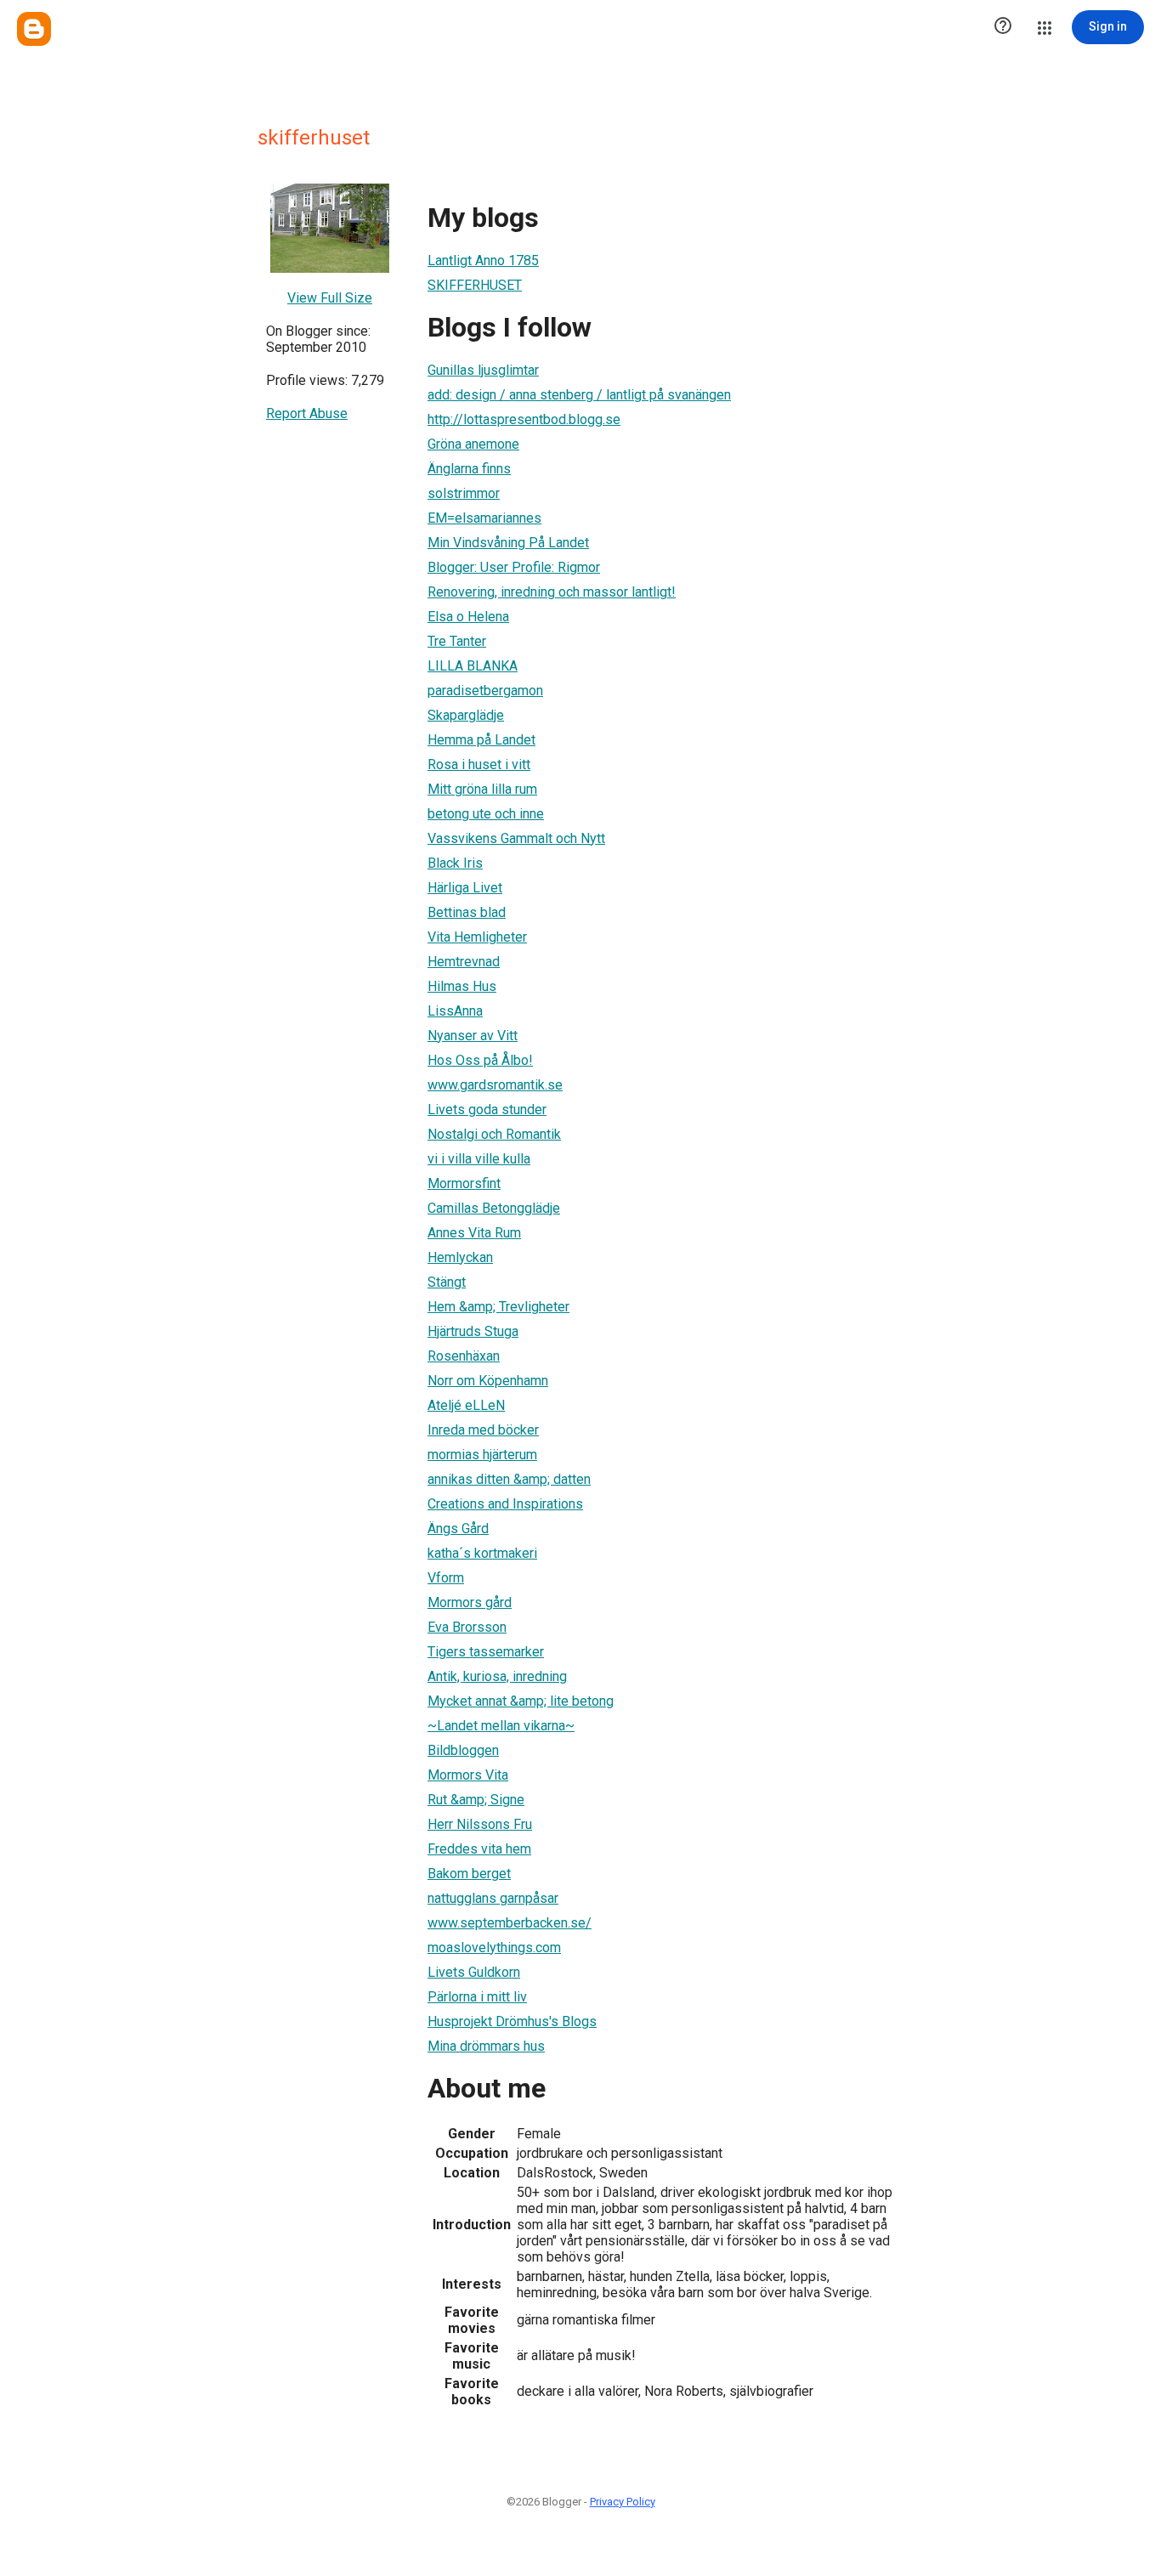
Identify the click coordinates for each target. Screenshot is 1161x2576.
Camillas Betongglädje (494, 1208)
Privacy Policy (623, 2502)
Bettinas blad (467, 912)
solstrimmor (464, 493)
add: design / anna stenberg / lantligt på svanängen (579, 395)
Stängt (447, 1282)
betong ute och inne (486, 814)
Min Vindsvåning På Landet (508, 543)
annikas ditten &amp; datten (509, 1479)
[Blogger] (34, 29)
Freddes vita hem (479, 1849)
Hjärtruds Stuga (473, 1331)
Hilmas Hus (462, 986)
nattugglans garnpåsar (493, 1898)
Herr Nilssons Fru (480, 1824)
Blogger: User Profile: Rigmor (514, 567)
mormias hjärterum (482, 1455)
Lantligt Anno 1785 (483, 260)
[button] (1003, 27)
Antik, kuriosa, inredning (497, 1676)
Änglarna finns (469, 469)
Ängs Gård (458, 1529)
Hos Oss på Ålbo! (480, 1060)
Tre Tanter (457, 641)
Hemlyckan (460, 1257)
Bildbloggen (463, 1750)
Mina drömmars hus (486, 2046)
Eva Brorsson (467, 1627)
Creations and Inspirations (505, 1504)
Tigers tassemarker (486, 1652)
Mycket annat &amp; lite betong (521, 1701)
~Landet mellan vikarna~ (501, 1726)
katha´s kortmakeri (482, 1553)
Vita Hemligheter (477, 937)
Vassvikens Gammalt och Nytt (516, 838)
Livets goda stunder (487, 1110)
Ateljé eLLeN (466, 1405)
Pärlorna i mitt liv (477, 1997)
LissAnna (455, 1011)
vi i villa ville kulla (479, 1159)
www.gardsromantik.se (495, 1085)
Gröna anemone (473, 444)
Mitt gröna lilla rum (482, 789)
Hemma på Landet (481, 740)
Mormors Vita (468, 1775)
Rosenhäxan (464, 1356)
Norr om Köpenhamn (488, 1381)
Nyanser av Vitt (473, 1036)
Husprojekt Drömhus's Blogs (512, 2021)
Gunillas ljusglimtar (483, 370)
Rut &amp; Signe (476, 1800)
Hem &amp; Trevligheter (498, 1307)
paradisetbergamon (485, 691)
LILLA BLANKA (473, 666)
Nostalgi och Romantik (494, 1134)
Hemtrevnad (464, 962)
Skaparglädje (466, 715)
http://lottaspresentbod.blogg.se (524, 419)
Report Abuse (307, 413)
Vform (446, 1578)
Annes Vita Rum (474, 1233)
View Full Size (330, 298)
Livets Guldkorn (474, 1972)
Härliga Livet (465, 888)
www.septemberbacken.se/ (510, 1923)
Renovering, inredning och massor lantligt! (552, 592)
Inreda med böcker (483, 1430)
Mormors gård (470, 1602)
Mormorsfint (464, 1183)
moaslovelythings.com (494, 1948)
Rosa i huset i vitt (479, 764)
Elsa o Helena (468, 617)
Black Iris (455, 863)
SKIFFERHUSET (475, 285)
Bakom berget (469, 1874)
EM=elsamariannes (484, 518)
